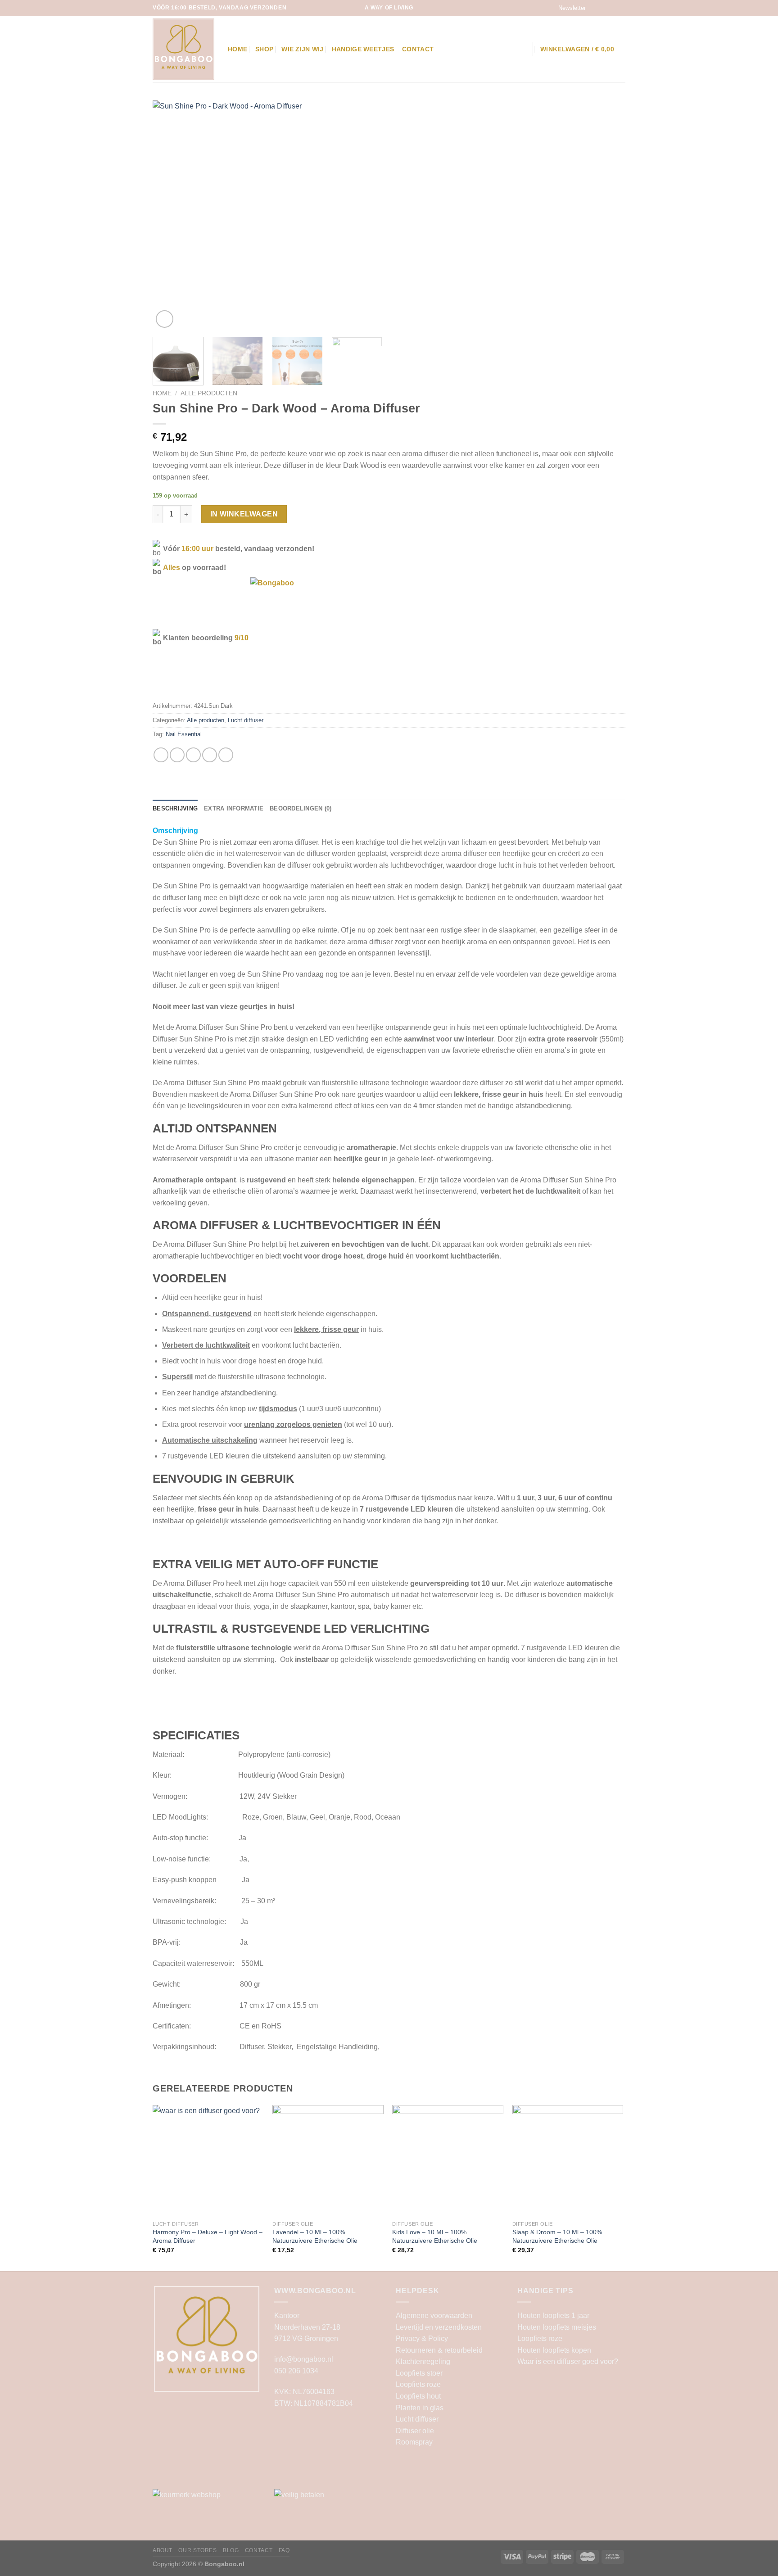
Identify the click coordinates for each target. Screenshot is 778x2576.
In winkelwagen (244, 514)
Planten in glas (420, 2408)
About (163, 2550)
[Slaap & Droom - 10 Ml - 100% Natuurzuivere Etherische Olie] (568, 2161)
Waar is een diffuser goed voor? (568, 2361)
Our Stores (197, 2550)
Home (237, 49)
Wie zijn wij (302, 49)
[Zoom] (165, 319)
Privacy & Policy (422, 2338)
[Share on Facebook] (161, 755)
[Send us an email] (621, 8)
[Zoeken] (521, 49)
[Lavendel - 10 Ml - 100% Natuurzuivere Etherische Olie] (328, 2161)
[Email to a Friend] (193, 755)
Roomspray (414, 2442)
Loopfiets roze (418, 2384)
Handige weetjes (363, 49)
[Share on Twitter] (177, 755)
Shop (264, 49)
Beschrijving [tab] (175, 808)
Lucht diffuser (246, 720)
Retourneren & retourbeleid (439, 2350)
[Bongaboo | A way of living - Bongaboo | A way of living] (183, 49)
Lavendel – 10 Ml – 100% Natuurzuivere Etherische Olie (315, 2236)
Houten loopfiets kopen (554, 2350)
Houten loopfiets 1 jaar (553, 2316)
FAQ (284, 2550)
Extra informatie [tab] (234, 808)
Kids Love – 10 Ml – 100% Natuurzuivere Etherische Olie (435, 2236)
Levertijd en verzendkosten (439, 2327)
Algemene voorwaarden (434, 2316)
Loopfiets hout (418, 2396)
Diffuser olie (415, 2431)
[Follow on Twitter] (612, 8)
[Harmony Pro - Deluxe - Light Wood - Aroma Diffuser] (208, 2161)
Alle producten (209, 393)
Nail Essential (184, 734)
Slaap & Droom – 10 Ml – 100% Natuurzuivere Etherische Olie (557, 2236)
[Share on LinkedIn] (226, 755)
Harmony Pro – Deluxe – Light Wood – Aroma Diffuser (208, 2236)
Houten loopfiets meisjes (557, 2327)
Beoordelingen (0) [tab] (301, 808)
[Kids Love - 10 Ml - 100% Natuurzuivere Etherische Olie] (448, 2161)
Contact (418, 49)
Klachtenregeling (423, 2361)
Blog (231, 2550)
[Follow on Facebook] (595, 8)
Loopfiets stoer (419, 2373)
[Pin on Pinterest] (210, 755)
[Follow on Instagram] (604, 8)
